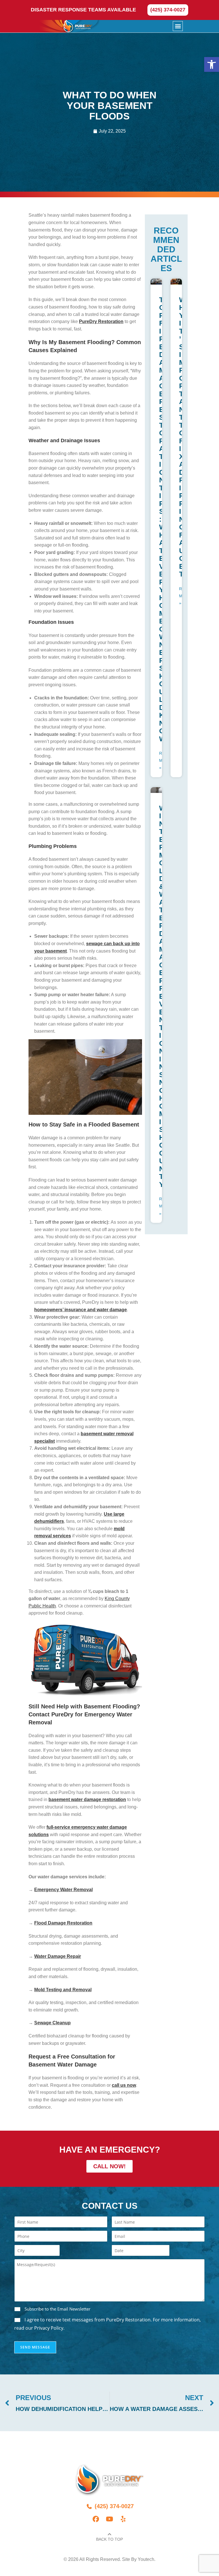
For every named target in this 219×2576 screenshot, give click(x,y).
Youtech (146, 2559)
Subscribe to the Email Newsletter (57, 2309)
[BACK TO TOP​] (109, 2534)
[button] (212, 64)
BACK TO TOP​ (109, 2539)
